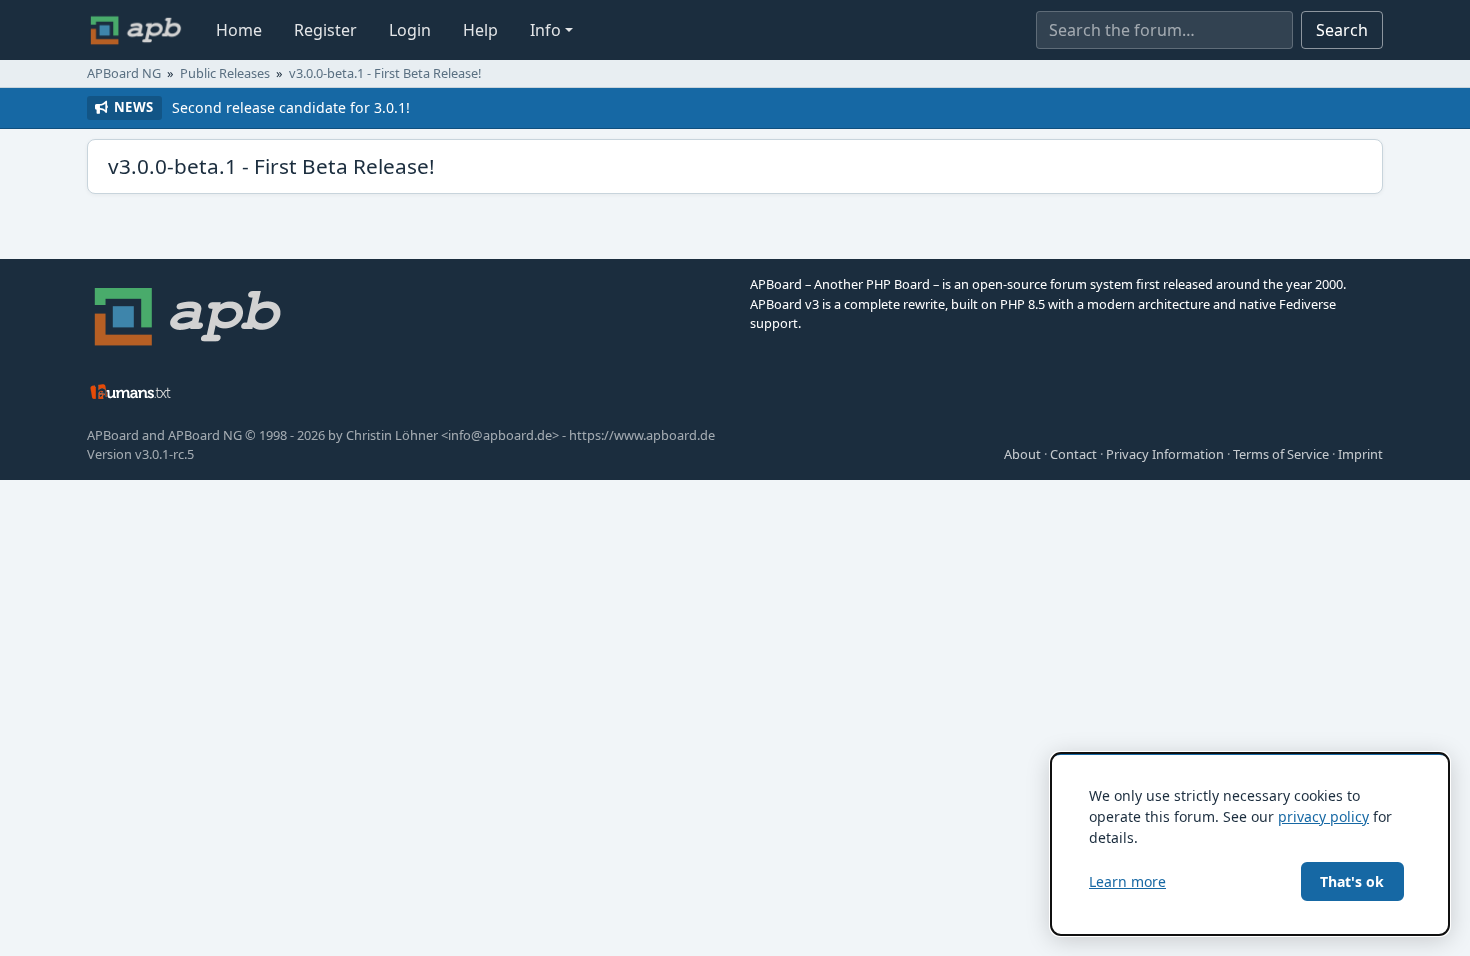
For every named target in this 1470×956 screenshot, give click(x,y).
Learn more (1127, 881)
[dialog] (1250, 844)
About (1022, 454)
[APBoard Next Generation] (135, 30)
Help (480, 30)
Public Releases (225, 73)
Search (1342, 30)
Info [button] (545, 30)
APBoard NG (124, 73)
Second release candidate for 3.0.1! (291, 107)
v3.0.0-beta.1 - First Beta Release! (385, 73)
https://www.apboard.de (642, 435)
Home (239, 30)
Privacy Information (1165, 454)
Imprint (1360, 454)
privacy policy (1323, 816)
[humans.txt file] (131, 391)
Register (325, 30)
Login (410, 30)
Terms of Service (1281, 454)
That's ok (1352, 881)
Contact (1073, 454)
